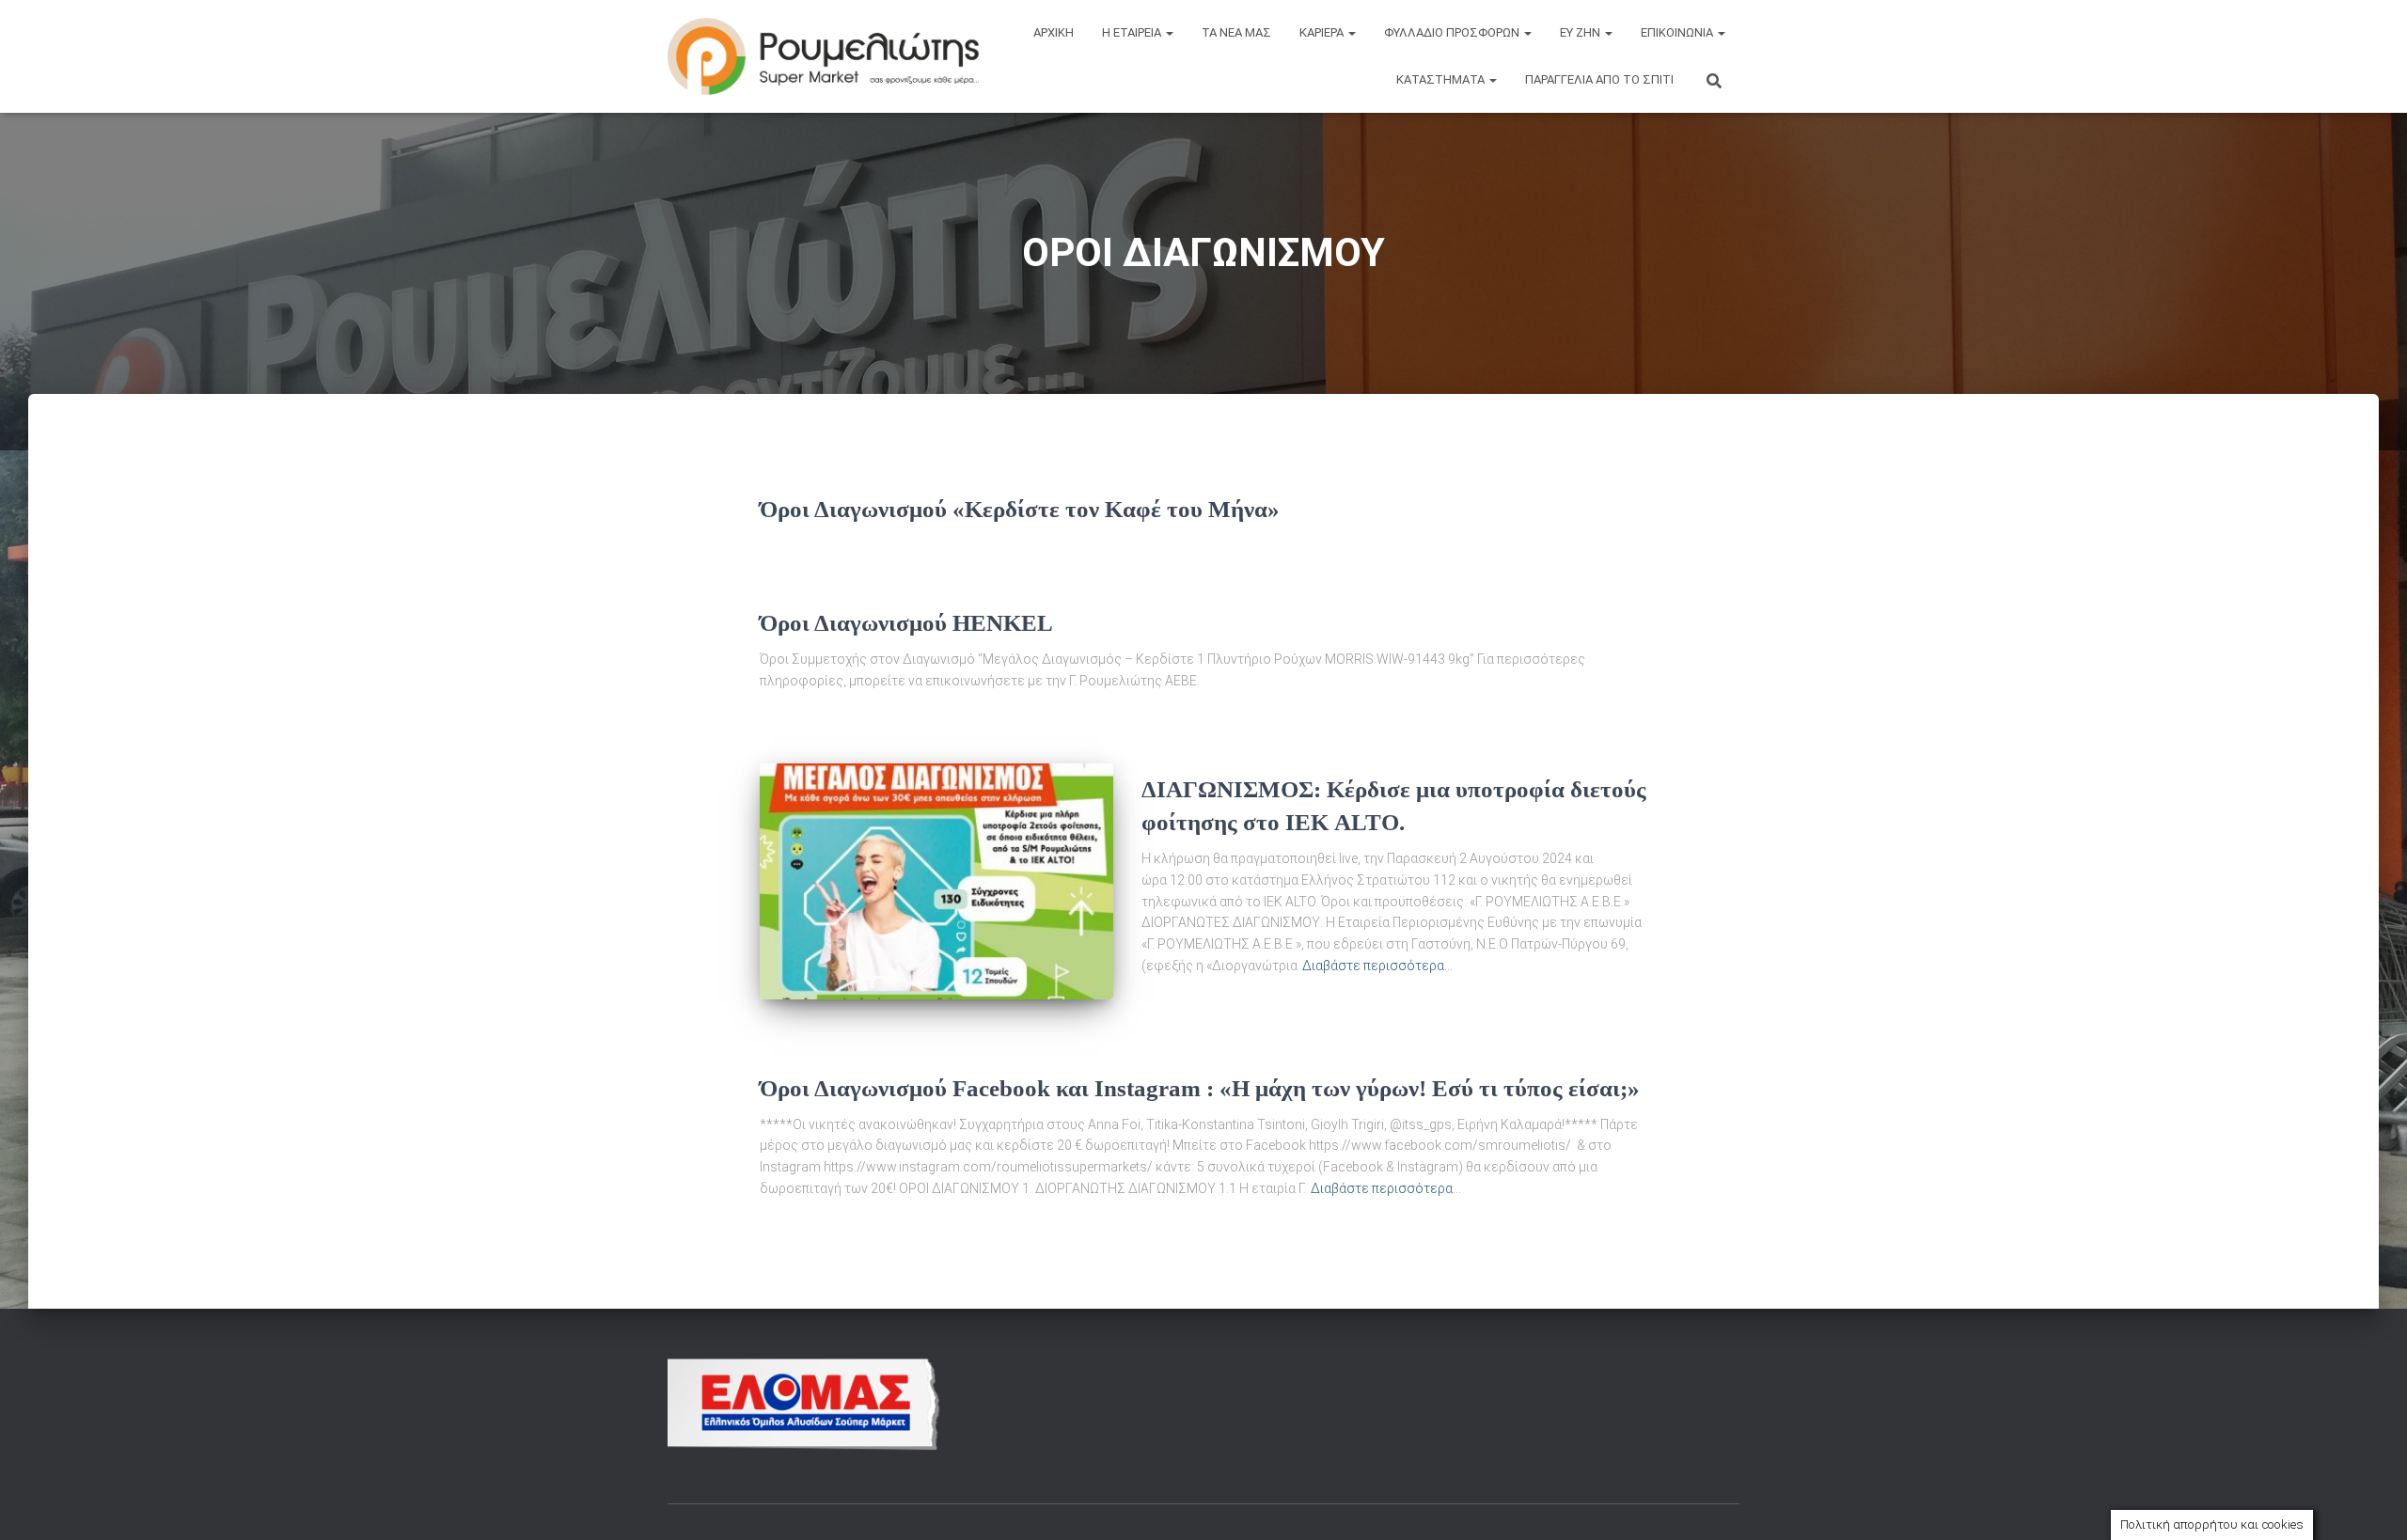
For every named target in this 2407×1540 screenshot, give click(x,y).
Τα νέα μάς (1236, 32)
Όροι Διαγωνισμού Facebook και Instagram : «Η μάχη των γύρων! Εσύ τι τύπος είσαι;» (1200, 1088)
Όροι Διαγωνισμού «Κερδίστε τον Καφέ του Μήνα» (1020, 509)
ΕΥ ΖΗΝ (1581, 32)
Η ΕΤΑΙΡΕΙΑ (1133, 32)
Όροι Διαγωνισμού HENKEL (906, 623)
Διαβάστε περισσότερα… (1377, 966)
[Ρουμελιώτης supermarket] (823, 57)
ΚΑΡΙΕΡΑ (1323, 32)
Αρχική (1054, 32)
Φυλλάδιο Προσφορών (1453, 32)
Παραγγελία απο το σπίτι (1599, 79)
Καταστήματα (1442, 79)
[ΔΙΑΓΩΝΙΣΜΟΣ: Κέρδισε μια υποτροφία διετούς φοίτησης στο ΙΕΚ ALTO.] (936, 881)
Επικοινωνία (1678, 32)
